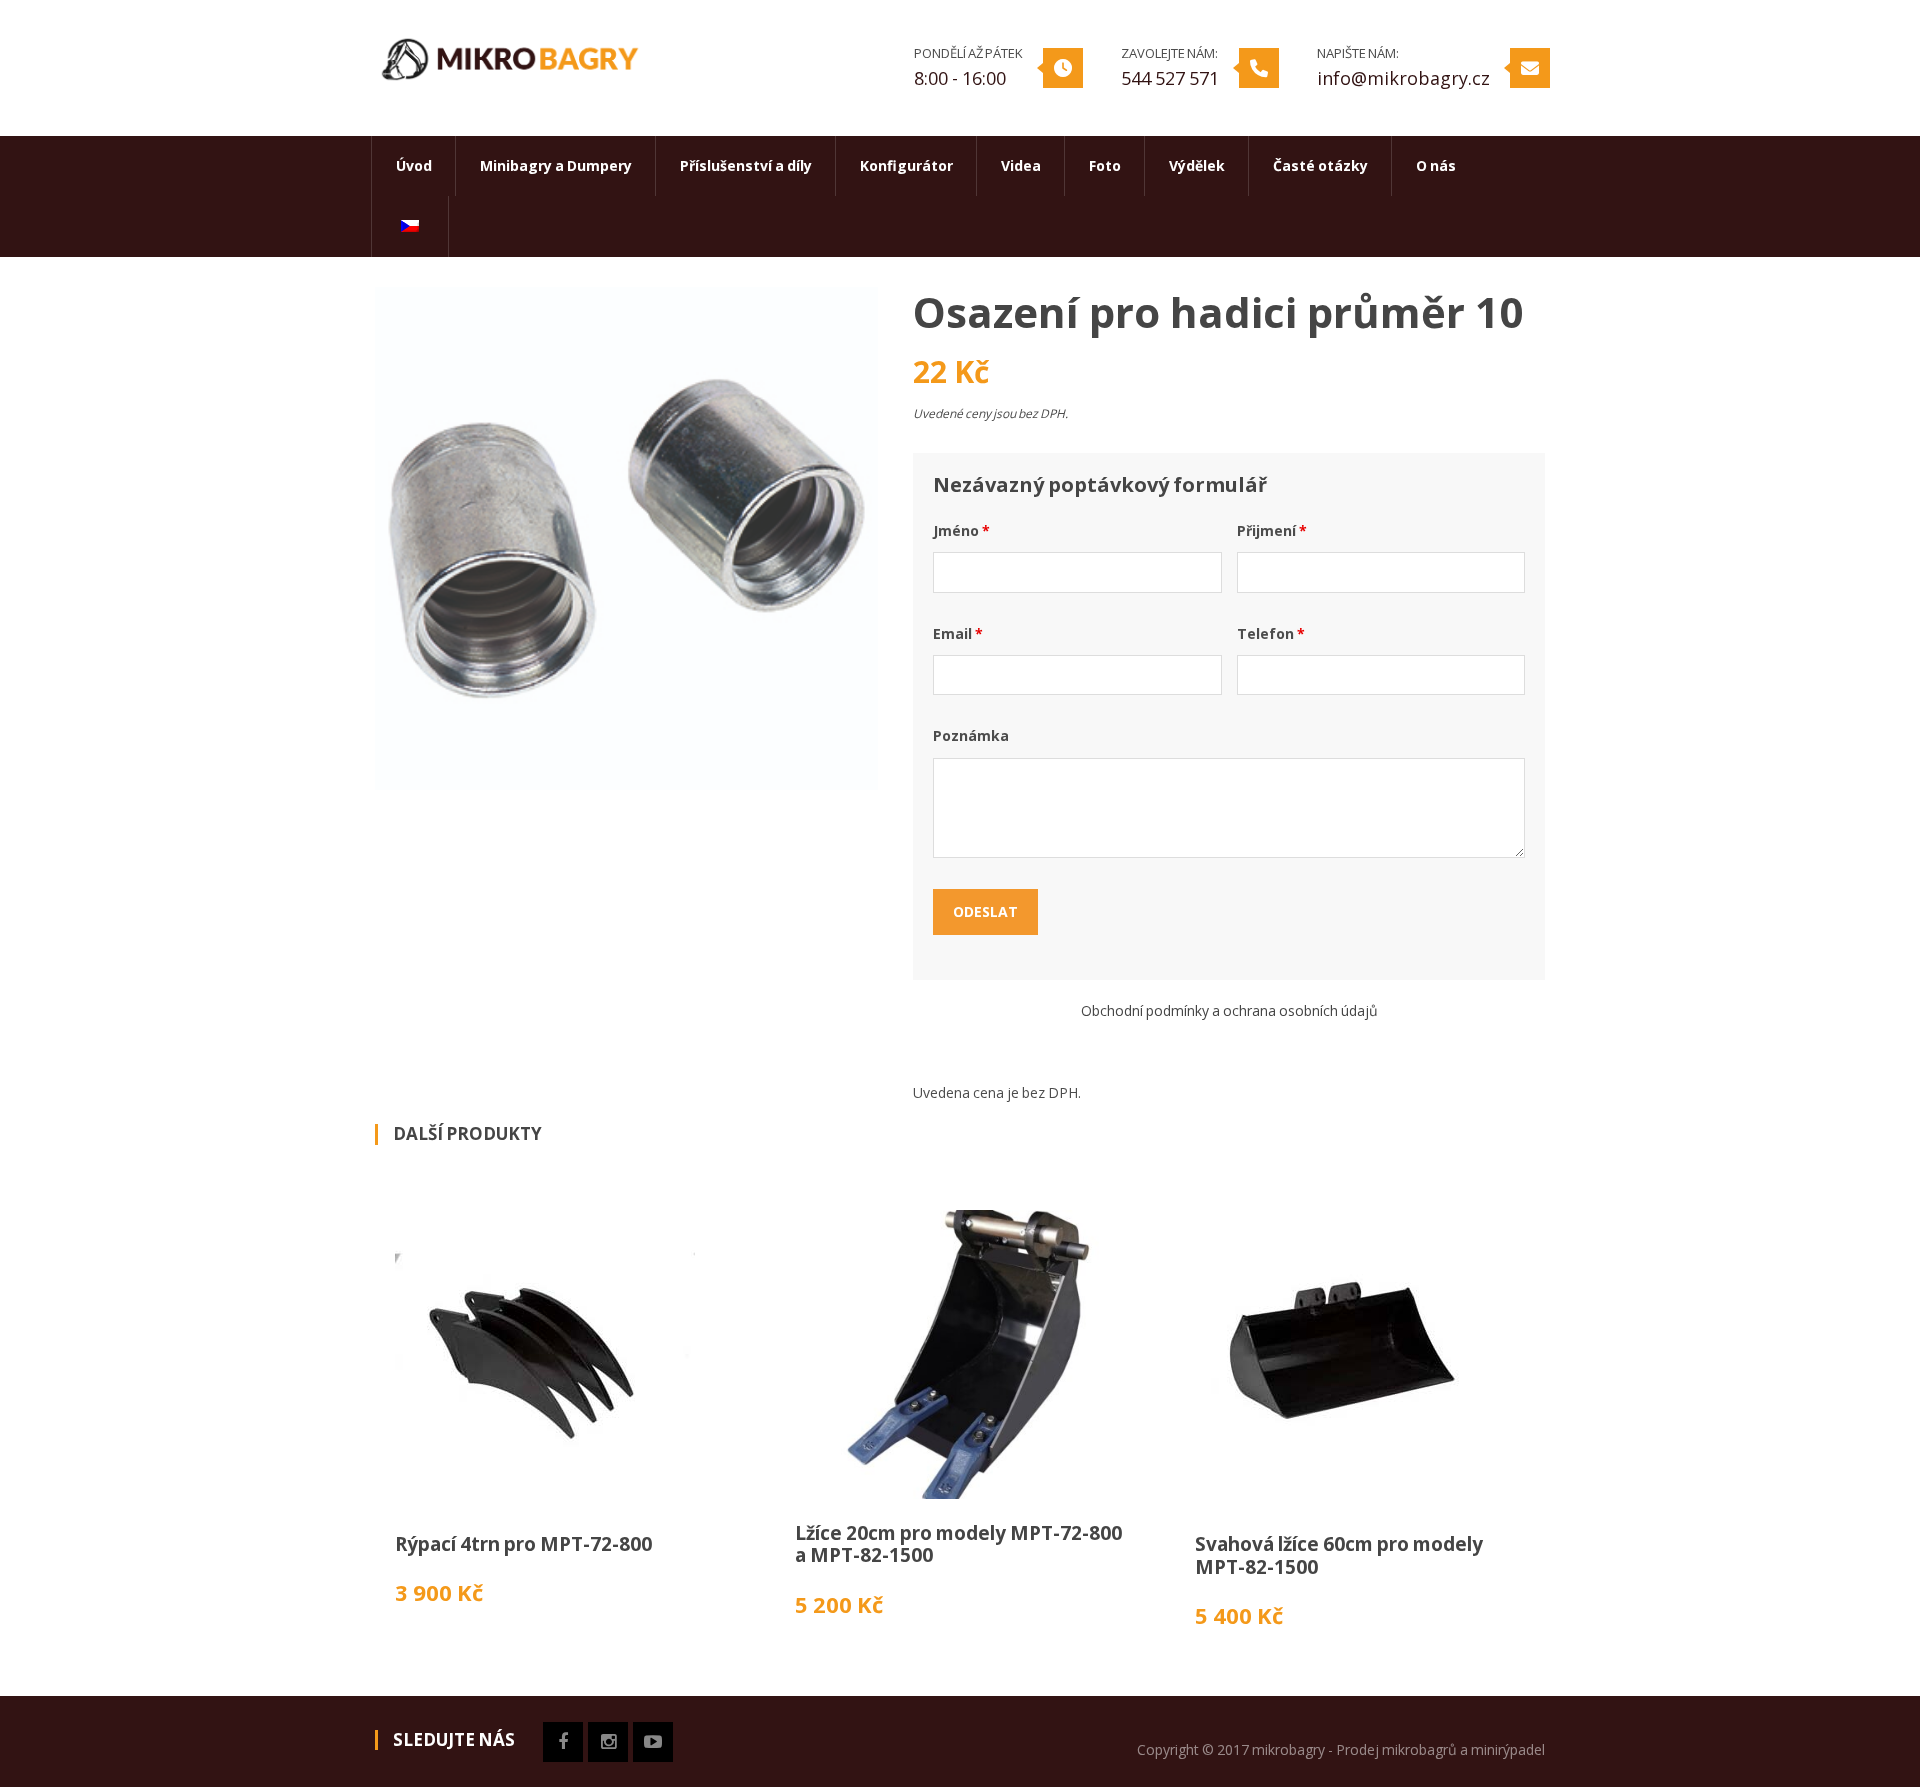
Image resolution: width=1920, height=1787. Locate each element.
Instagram (608, 1742)
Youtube (653, 1742)
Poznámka (971, 735)
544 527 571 (1170, 78)
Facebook (563, 1742)
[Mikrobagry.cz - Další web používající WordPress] (510, 56)
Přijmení (1272, 530)
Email (958, 633)
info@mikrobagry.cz (1403, 78)
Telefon (1271, 633)
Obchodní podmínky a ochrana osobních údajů (1229, 1010)
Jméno (961, 530)
